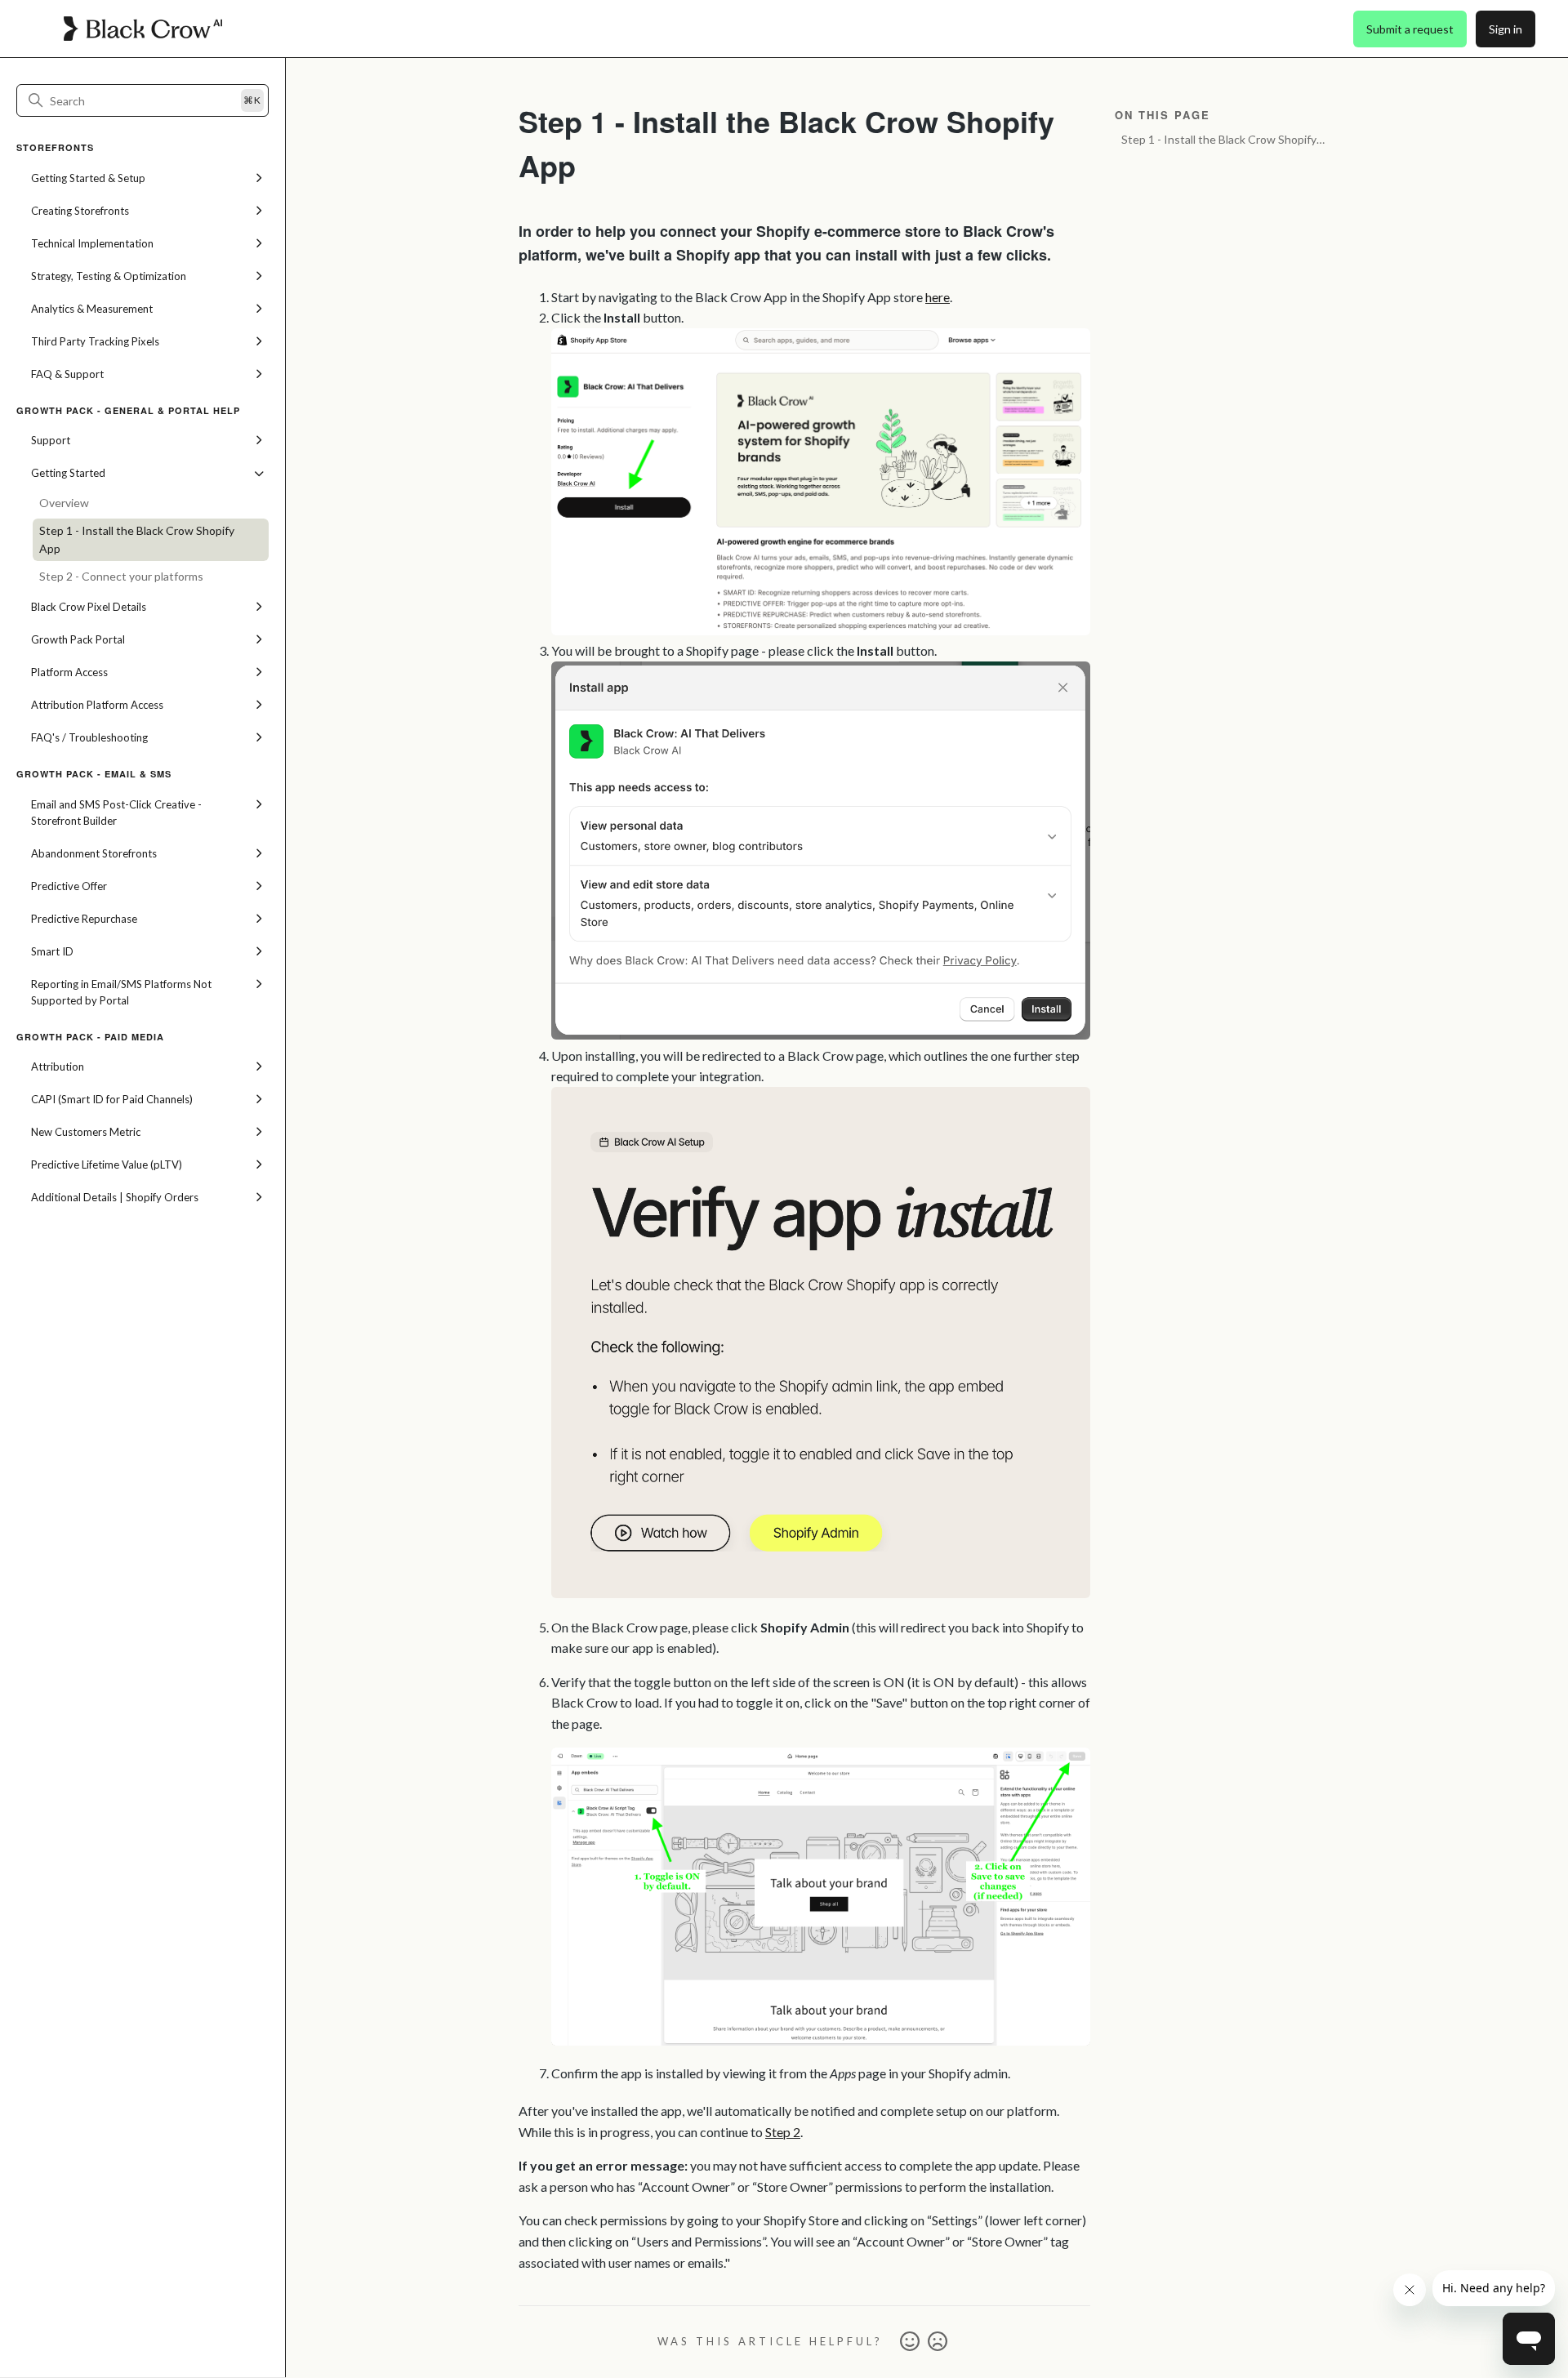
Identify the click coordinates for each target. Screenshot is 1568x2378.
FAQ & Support (67, 374)
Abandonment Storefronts (94, 853)
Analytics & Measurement (92, 309)
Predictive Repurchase (84, 919)
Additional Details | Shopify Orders (115, 1197)
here (938, 297)
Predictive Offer (69, 886)
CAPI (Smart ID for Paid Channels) (112, 1099)
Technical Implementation (92, 243)
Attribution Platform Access (97, 705)
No (938, 2342)
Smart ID (52, 951)
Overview (64, 503)
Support (51, 440)
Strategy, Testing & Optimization (109, 276)
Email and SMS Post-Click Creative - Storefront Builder (116, 813)
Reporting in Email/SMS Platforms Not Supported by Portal (121, 992)
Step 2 (783, 2132)
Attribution (58, 1067)
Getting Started (68, 473)
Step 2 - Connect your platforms (121, 576)
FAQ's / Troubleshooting (89, 737)
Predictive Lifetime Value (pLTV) (107, 1165)
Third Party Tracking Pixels (95, 341)
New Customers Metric (86, 1132)
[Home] (143, 29)
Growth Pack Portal (78, 639)
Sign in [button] (1506, 29)
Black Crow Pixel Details (89, 607)
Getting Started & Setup (88, 178)
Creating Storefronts (80, 211)
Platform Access (69, 672)
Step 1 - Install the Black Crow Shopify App (137, 539)
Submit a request (1410, 29)
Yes (910, 2342)
